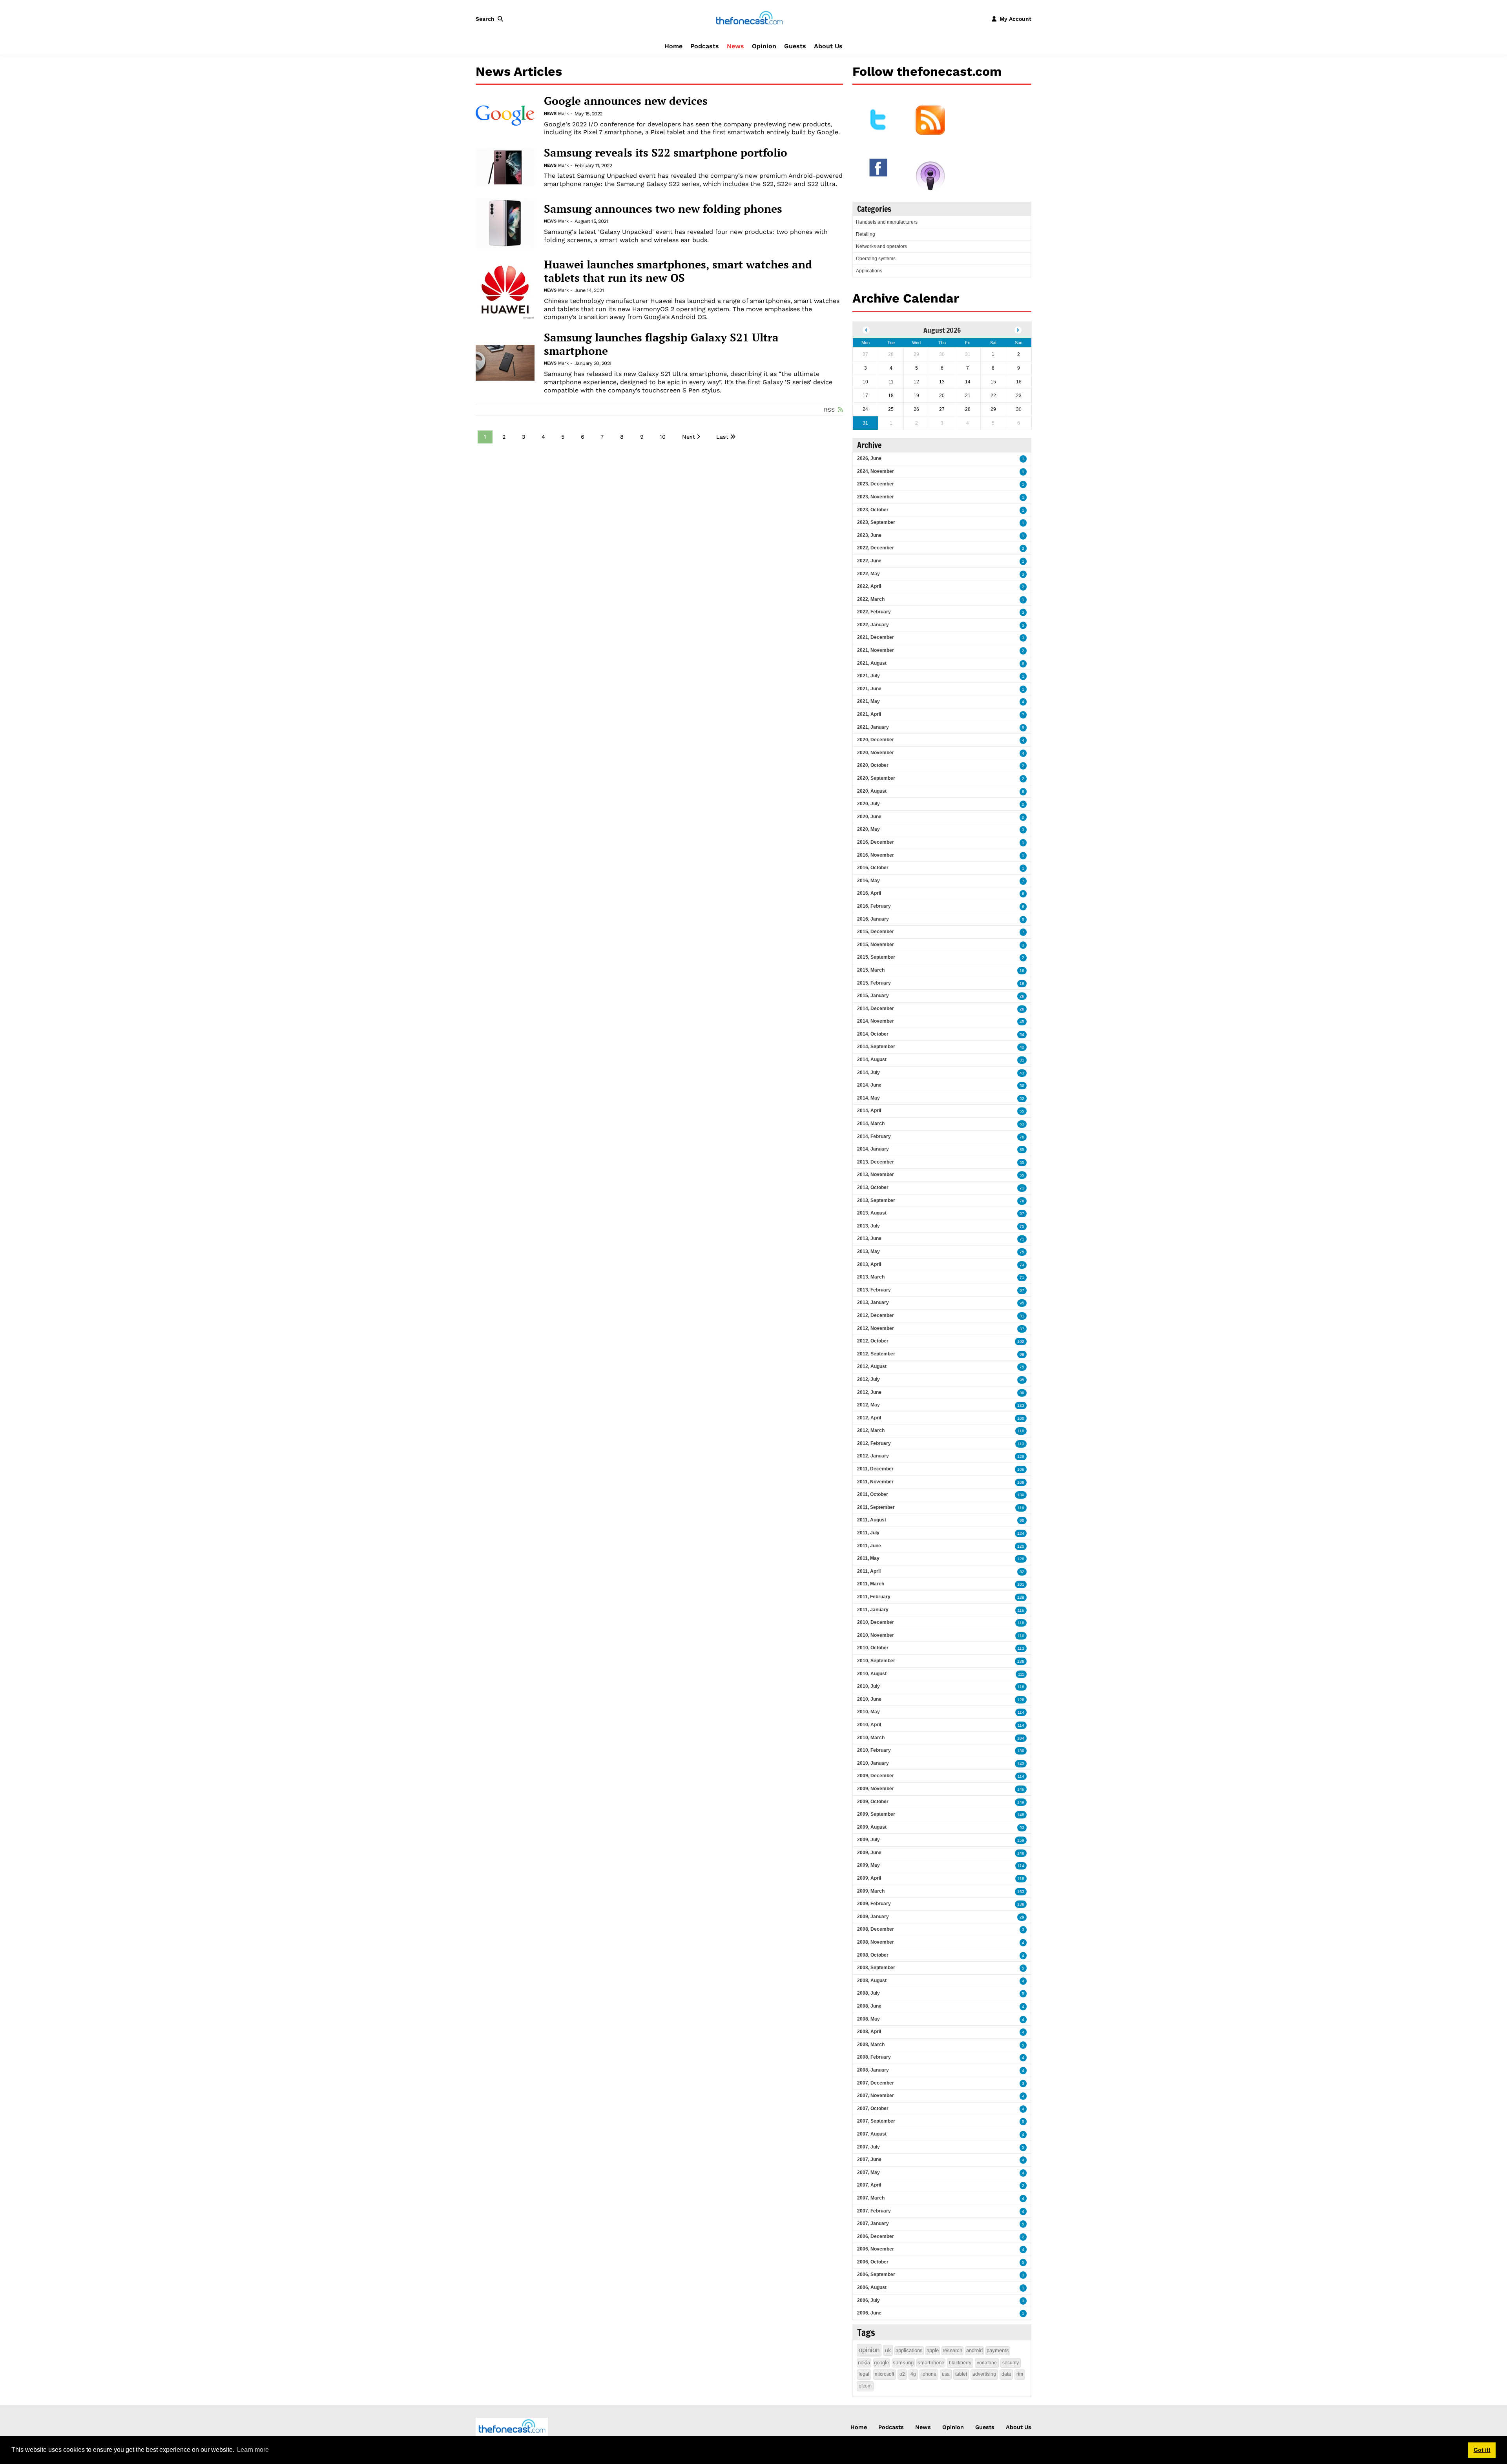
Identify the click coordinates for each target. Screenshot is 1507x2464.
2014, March (871, 1123)
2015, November (876, 945)
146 (1021, 1789)
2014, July (868, 1072)
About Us (828, 46)
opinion (869, 2350)
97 (1022, 1290)
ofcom (865, 2386)
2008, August (872, 1981)
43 (1022, 1073)
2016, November (876, 855)
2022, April (869, 586)
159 (1021, 1840)
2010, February (874, 1750)
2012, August (872, 1366)
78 (1022, 1137)
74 (1022, 1265)
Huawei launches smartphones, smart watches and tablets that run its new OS (678, 271)
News (735, 46)
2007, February (874, 2211)
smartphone (931, 2363)
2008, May (868, 2019)
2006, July (868, 2300)
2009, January (873, 1917)
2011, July (868, 1533)
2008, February (874, 2057)
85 (1022, 1150)
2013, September (876, 1200)
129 (1021, 1456)
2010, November (876, 1635)
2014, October (873, 1034)
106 (1021, 1469)
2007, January (873, 2223)
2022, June (869, 561)
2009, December (876, 1776)
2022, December (876, 548)
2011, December (875, 1469)
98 (1022, 1354)
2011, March (871, 1584)
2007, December (876, 2083)
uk (888, 2350)
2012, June (869, 1392)
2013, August (872, 1213)
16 (1022, 971)
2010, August (872, 1674)
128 (1021, 1700)
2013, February (874, 1290)
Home (673, 46)
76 (1022, 1201)
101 (1021, 1584)
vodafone (987, 2363)
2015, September (876, 957)
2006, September (876, 2274)
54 (1022, 1035)
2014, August (872, 1060)
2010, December (876, 1622)
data (1006, 2374)
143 (1021, 1764)
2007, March (871, 2198)
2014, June (869, 1085)
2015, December (876, 932)
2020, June (869, 817)
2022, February (874, 612)
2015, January (873, 996)
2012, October (873, 1341)
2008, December (876, 1929)
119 (1021, 1508)
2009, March (871, 1891)
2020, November (876, 753)
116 (1021, 1610)
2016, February (874, 906)
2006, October (873, 2262)
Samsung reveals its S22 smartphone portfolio (666, 153)
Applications (869, 271)
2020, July (868, 804)
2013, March (871, 1277)
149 (1021, 1802)
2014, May (868, 1098)
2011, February (874, 1597)
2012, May (868, 1405)
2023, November (876, 497)
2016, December (876, 842)
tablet (961, 2374)
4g (913, 2374)
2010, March (871, 1738)
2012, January (873, 1456)
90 (1022, 1520)
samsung (903, 2363)
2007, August (872, 2134)
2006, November (876, 2249)
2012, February (874, 1443)
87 (1022, 1329)
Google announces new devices (626, 101)
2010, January (873, 1763)
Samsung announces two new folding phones (663, 209)
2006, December (876, 2236)
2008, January (873, 2070)
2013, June (869, 1238)
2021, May (868, 701)
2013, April (869, 1264)
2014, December (876, 1009)
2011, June (869, 1546)
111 (1021, 1674)
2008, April (869, 2032)
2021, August (872, 663)
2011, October (873, 1494)
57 (1022, 1214)
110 (1021, 1431)
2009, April (869, 1878)
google (881, 2363)
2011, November (875, 1482)
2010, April (869, 1725)
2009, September (876, 1814)
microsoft (884, 2374)
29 (1022, 1917)
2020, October (873, 765)
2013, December (876, 1162)
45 (1022, 1022)
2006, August (872, 2287)
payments (998, 2350)
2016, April (869, 893)
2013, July (868, 1226)
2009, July (868, 1840)
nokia (864, 2363)
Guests (795, 46)
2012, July (868, 1379)
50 (1022, 1086)
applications (909, 2350)
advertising (984, 2374)
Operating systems (876, 259)
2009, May (868, 1865)
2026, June (869, 458)
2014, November (876, 1021)
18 (1022, 984)
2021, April (869, 714)
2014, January (873, 1149)
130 (1021, 1495)
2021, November (876, 650)
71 (1022, 1188)
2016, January (873, 919)
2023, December (876, 484)
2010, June (869, 1699)
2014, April (869, 1111)
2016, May (868, 881)
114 (1021, 1712)
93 (1022, 1828)
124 (1021, 1533)
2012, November (876, 1328)
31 (1022, 1060)
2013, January (873, 1302)
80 (1022, 1393)
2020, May (868, 829)
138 (1021, 1597)
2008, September (876, 1968)
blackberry (960, 2363)
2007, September (876, 2121)
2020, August (872, 791)
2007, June (869, 2159)
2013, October (873, 1187)
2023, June (869, 535)
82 (1022, 1572)
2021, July (868, 676)
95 (1022, 1303)
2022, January (873, 625)
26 (1022, 996)
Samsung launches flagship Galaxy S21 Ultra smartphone (661, 344)
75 (1022, 1227)
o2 (902, 2374)
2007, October (873, 2108)
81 (1022, 1316)
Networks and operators (881, 246)
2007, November (876, 2096)
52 (1022, 1099)
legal (864, 2374)
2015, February (874, 983)
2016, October (873, 868)
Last (722, 437)
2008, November (876, 1942)
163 (1021, 1892)
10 (663, 437)
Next (689, 437)
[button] (491, 19)
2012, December (876, 1315)
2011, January (873, 1610)
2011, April (869, 1571)
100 (1021, 1418)
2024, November (876, 471)
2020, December (876, 740)
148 (1021, 1815)
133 (1021, 1405)
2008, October (873, 1955)
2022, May (868, 574)
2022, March (871, 599)
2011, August (872, 1520)
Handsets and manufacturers (887, 222)
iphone (929, 2374)
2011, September (876, 1507)
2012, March (871, 1430)
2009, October (873, 1802)
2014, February (874, 1136)
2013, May (868, 1251)
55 (1022, 1111)
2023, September (876, 522)
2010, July (868, 1686)
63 (1022, 1124)
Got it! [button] (1482, 2450)
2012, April (869, 1418)
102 (1021, 1341)
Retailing (866, 234)
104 (1021, 1738)
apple (933, 2350)
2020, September (876, 778)
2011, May (868, 1558)
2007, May (868, 2172)
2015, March (871, 970)
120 (1021, 1546)
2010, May (868, 1712)
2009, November (876, 1789)
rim (1020, 2374)
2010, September (876, 1661)
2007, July (868, 2147)
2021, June (869, 689)
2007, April (869, 2185)
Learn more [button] (253, 2450)
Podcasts (705, 46)
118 (1021, 1623)
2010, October (873, 1648)
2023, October (873, 510)
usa (946, 2374)
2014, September (876, 1047)
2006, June (869, 2313)
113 (1021, 1444)
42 (1022, 1047)
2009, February (874, 1904)
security (1011, 2363)
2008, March (871, 2045)
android (974, 2350)
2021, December (876, 637)
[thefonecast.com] (749, 18)
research (952, 2350)
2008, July (868, 1993)
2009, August (872, 1827)
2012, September (876, 1354)
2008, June (869, 2006)
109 (1021, 1482)
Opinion (764, 46)
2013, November (876, 1175)
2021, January (873, 727)
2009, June (869, 1853)
